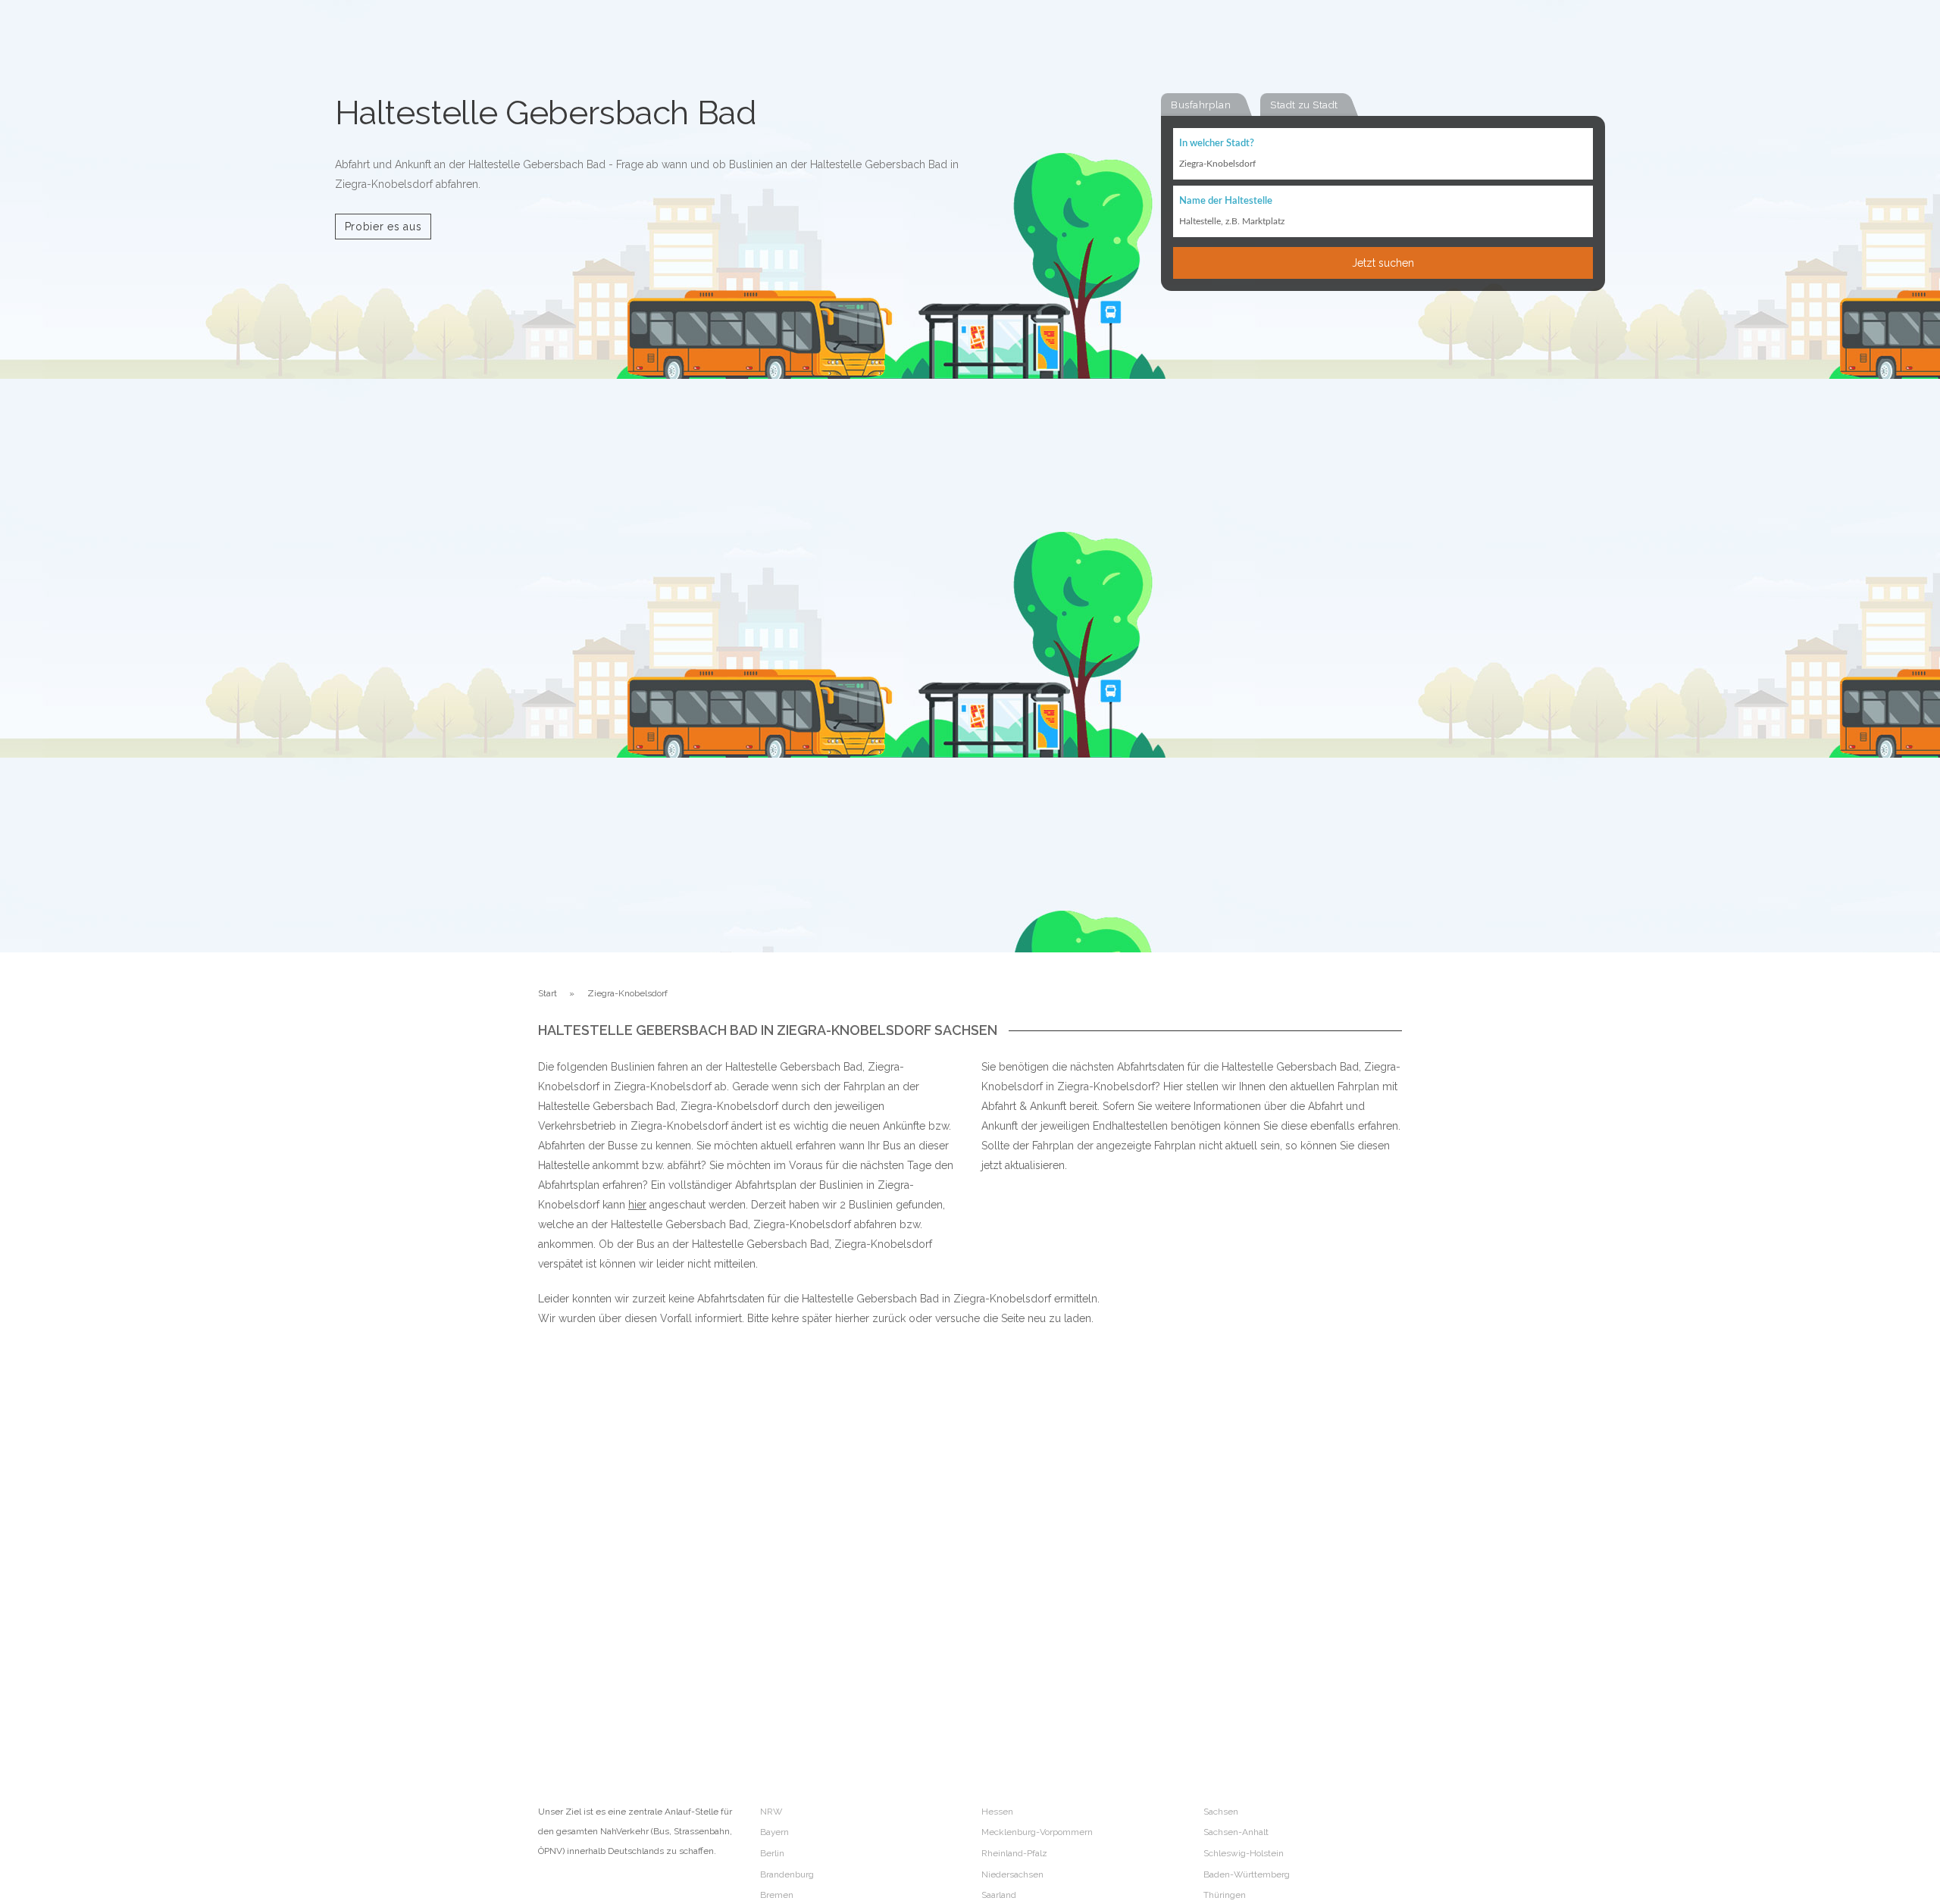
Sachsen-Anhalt (1236, 1832)
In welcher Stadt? (1217, 144)
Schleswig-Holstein (1244, 1853)
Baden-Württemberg (1247, 1874)
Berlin (772, 1853)
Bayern (774, 1832)
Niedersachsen (1012, 1874)
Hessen (997, 1812)
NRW (771, 1812)
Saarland (999, 1895)
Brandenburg (787, 1874)
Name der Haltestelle (1226, 201)
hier (637, 1205)
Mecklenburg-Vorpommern (1037, 1832)
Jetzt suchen (1383, 263)
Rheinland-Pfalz (1014, 1853)
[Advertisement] (1243, 1501)
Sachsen (1221, 1812)
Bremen (777, 1895)
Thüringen (1225, 1895)
